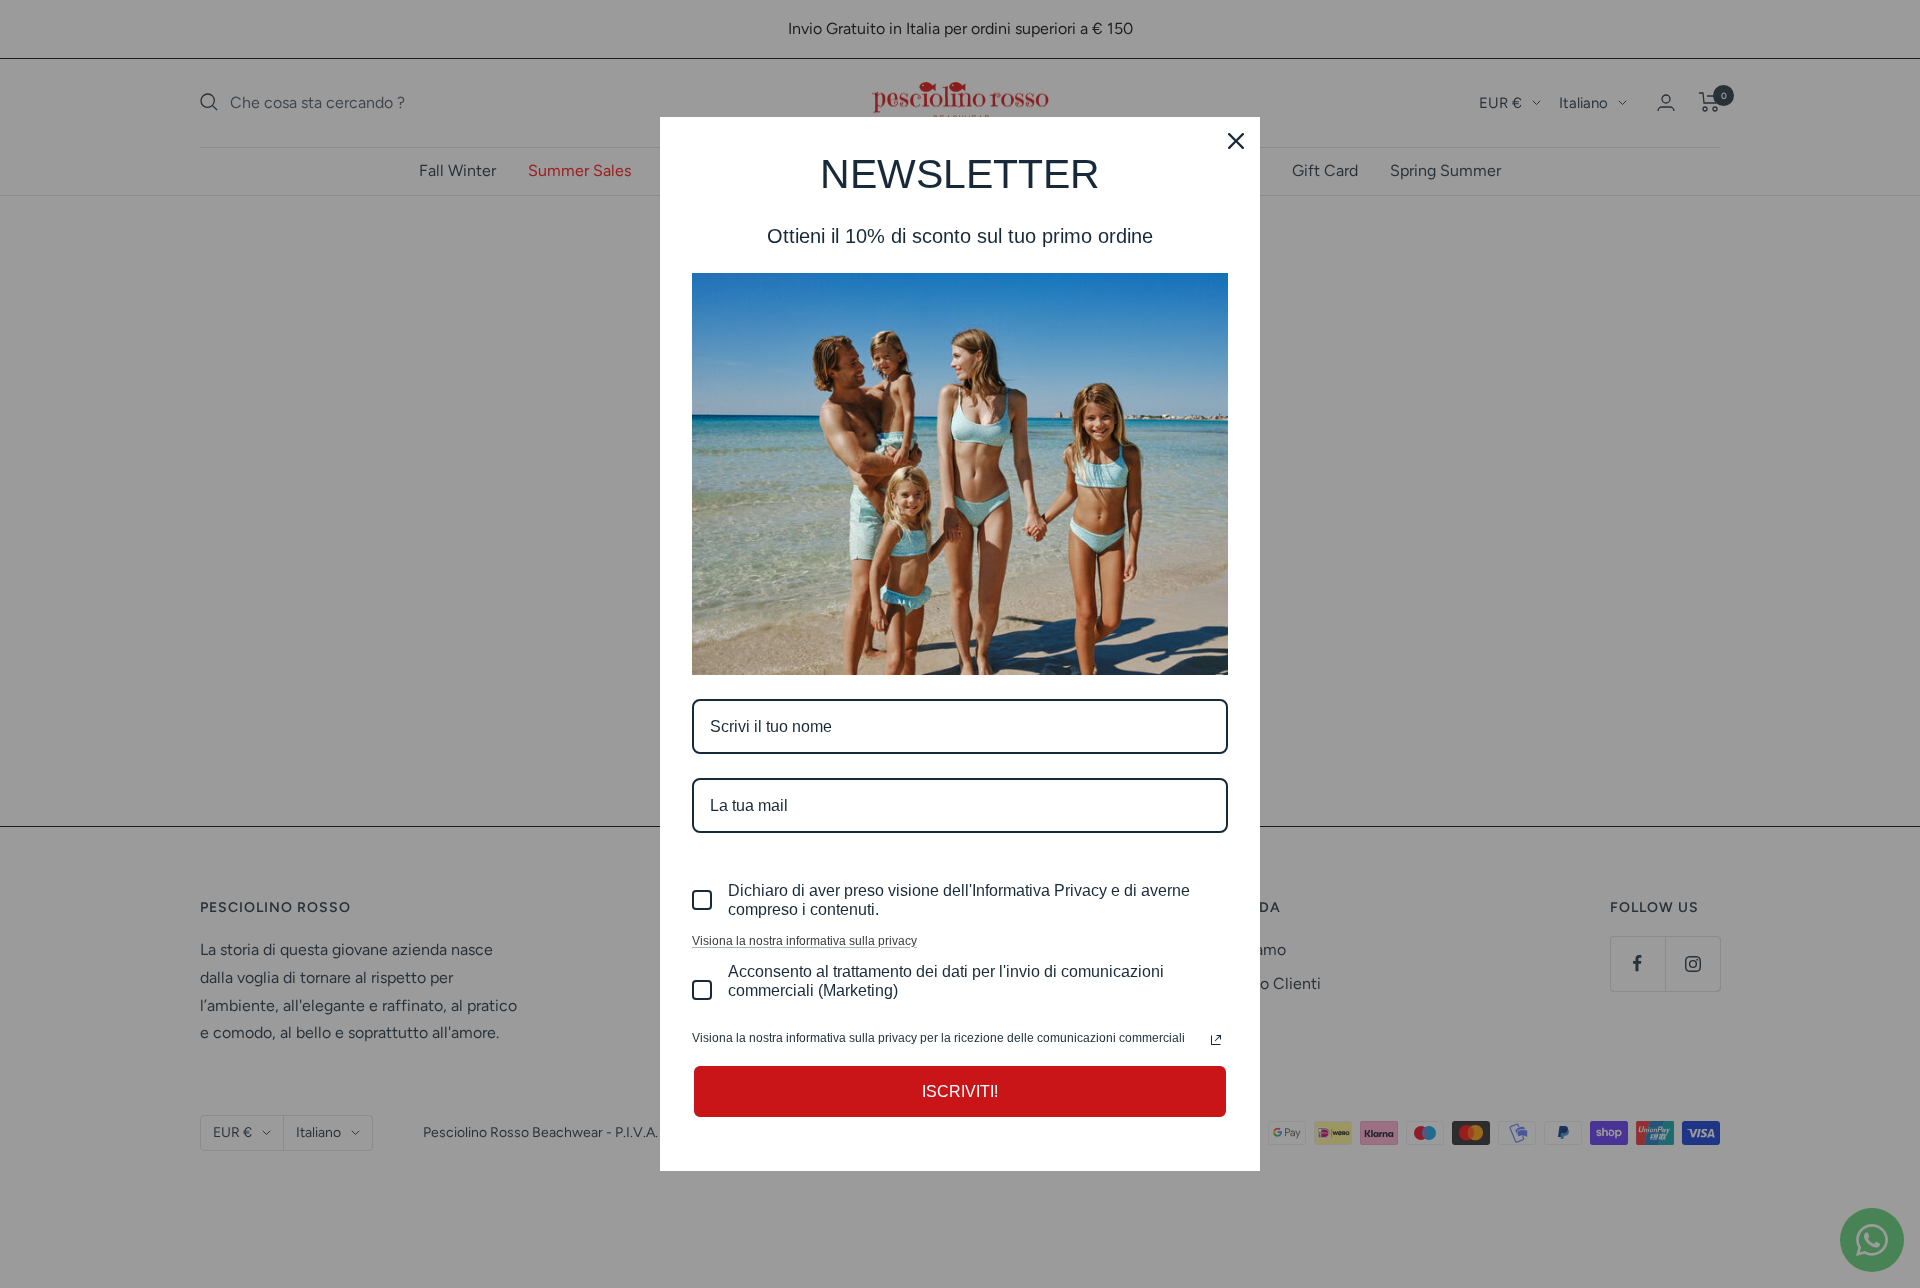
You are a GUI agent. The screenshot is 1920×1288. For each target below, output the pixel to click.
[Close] (1236, 141)
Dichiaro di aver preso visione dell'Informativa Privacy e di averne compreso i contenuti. (959, 900)
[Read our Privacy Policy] (1216, 1040)
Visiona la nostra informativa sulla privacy (804, 941)
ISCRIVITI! (960, 1091)
